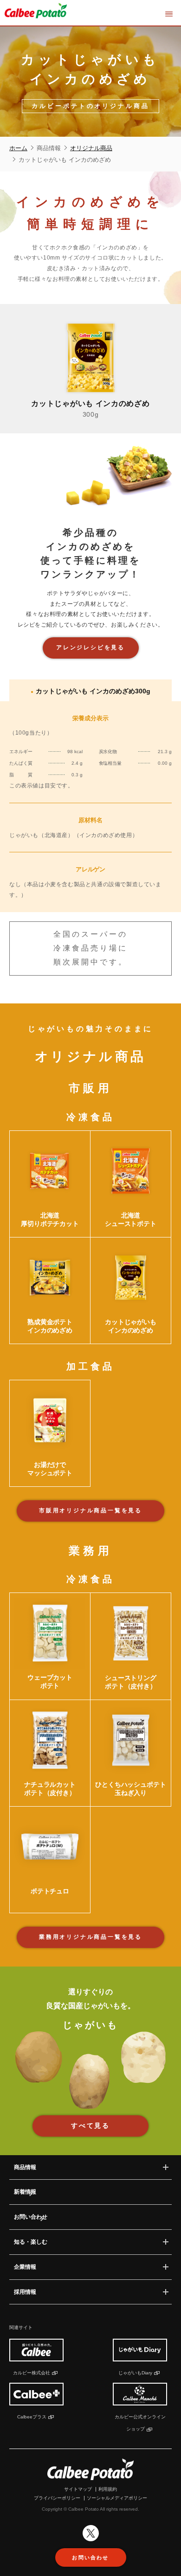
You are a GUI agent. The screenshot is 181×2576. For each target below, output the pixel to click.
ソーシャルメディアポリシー (117, 2498)
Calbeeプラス (32, 2417)
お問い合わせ (31, 2217)
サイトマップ (78, 2489)
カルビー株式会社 (32, 2373)
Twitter (91, 2533)
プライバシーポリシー (57, 2498)
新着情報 (25, 2192)
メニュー (169, 14)
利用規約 (108, 2489)
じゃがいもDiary (135, 2373)
